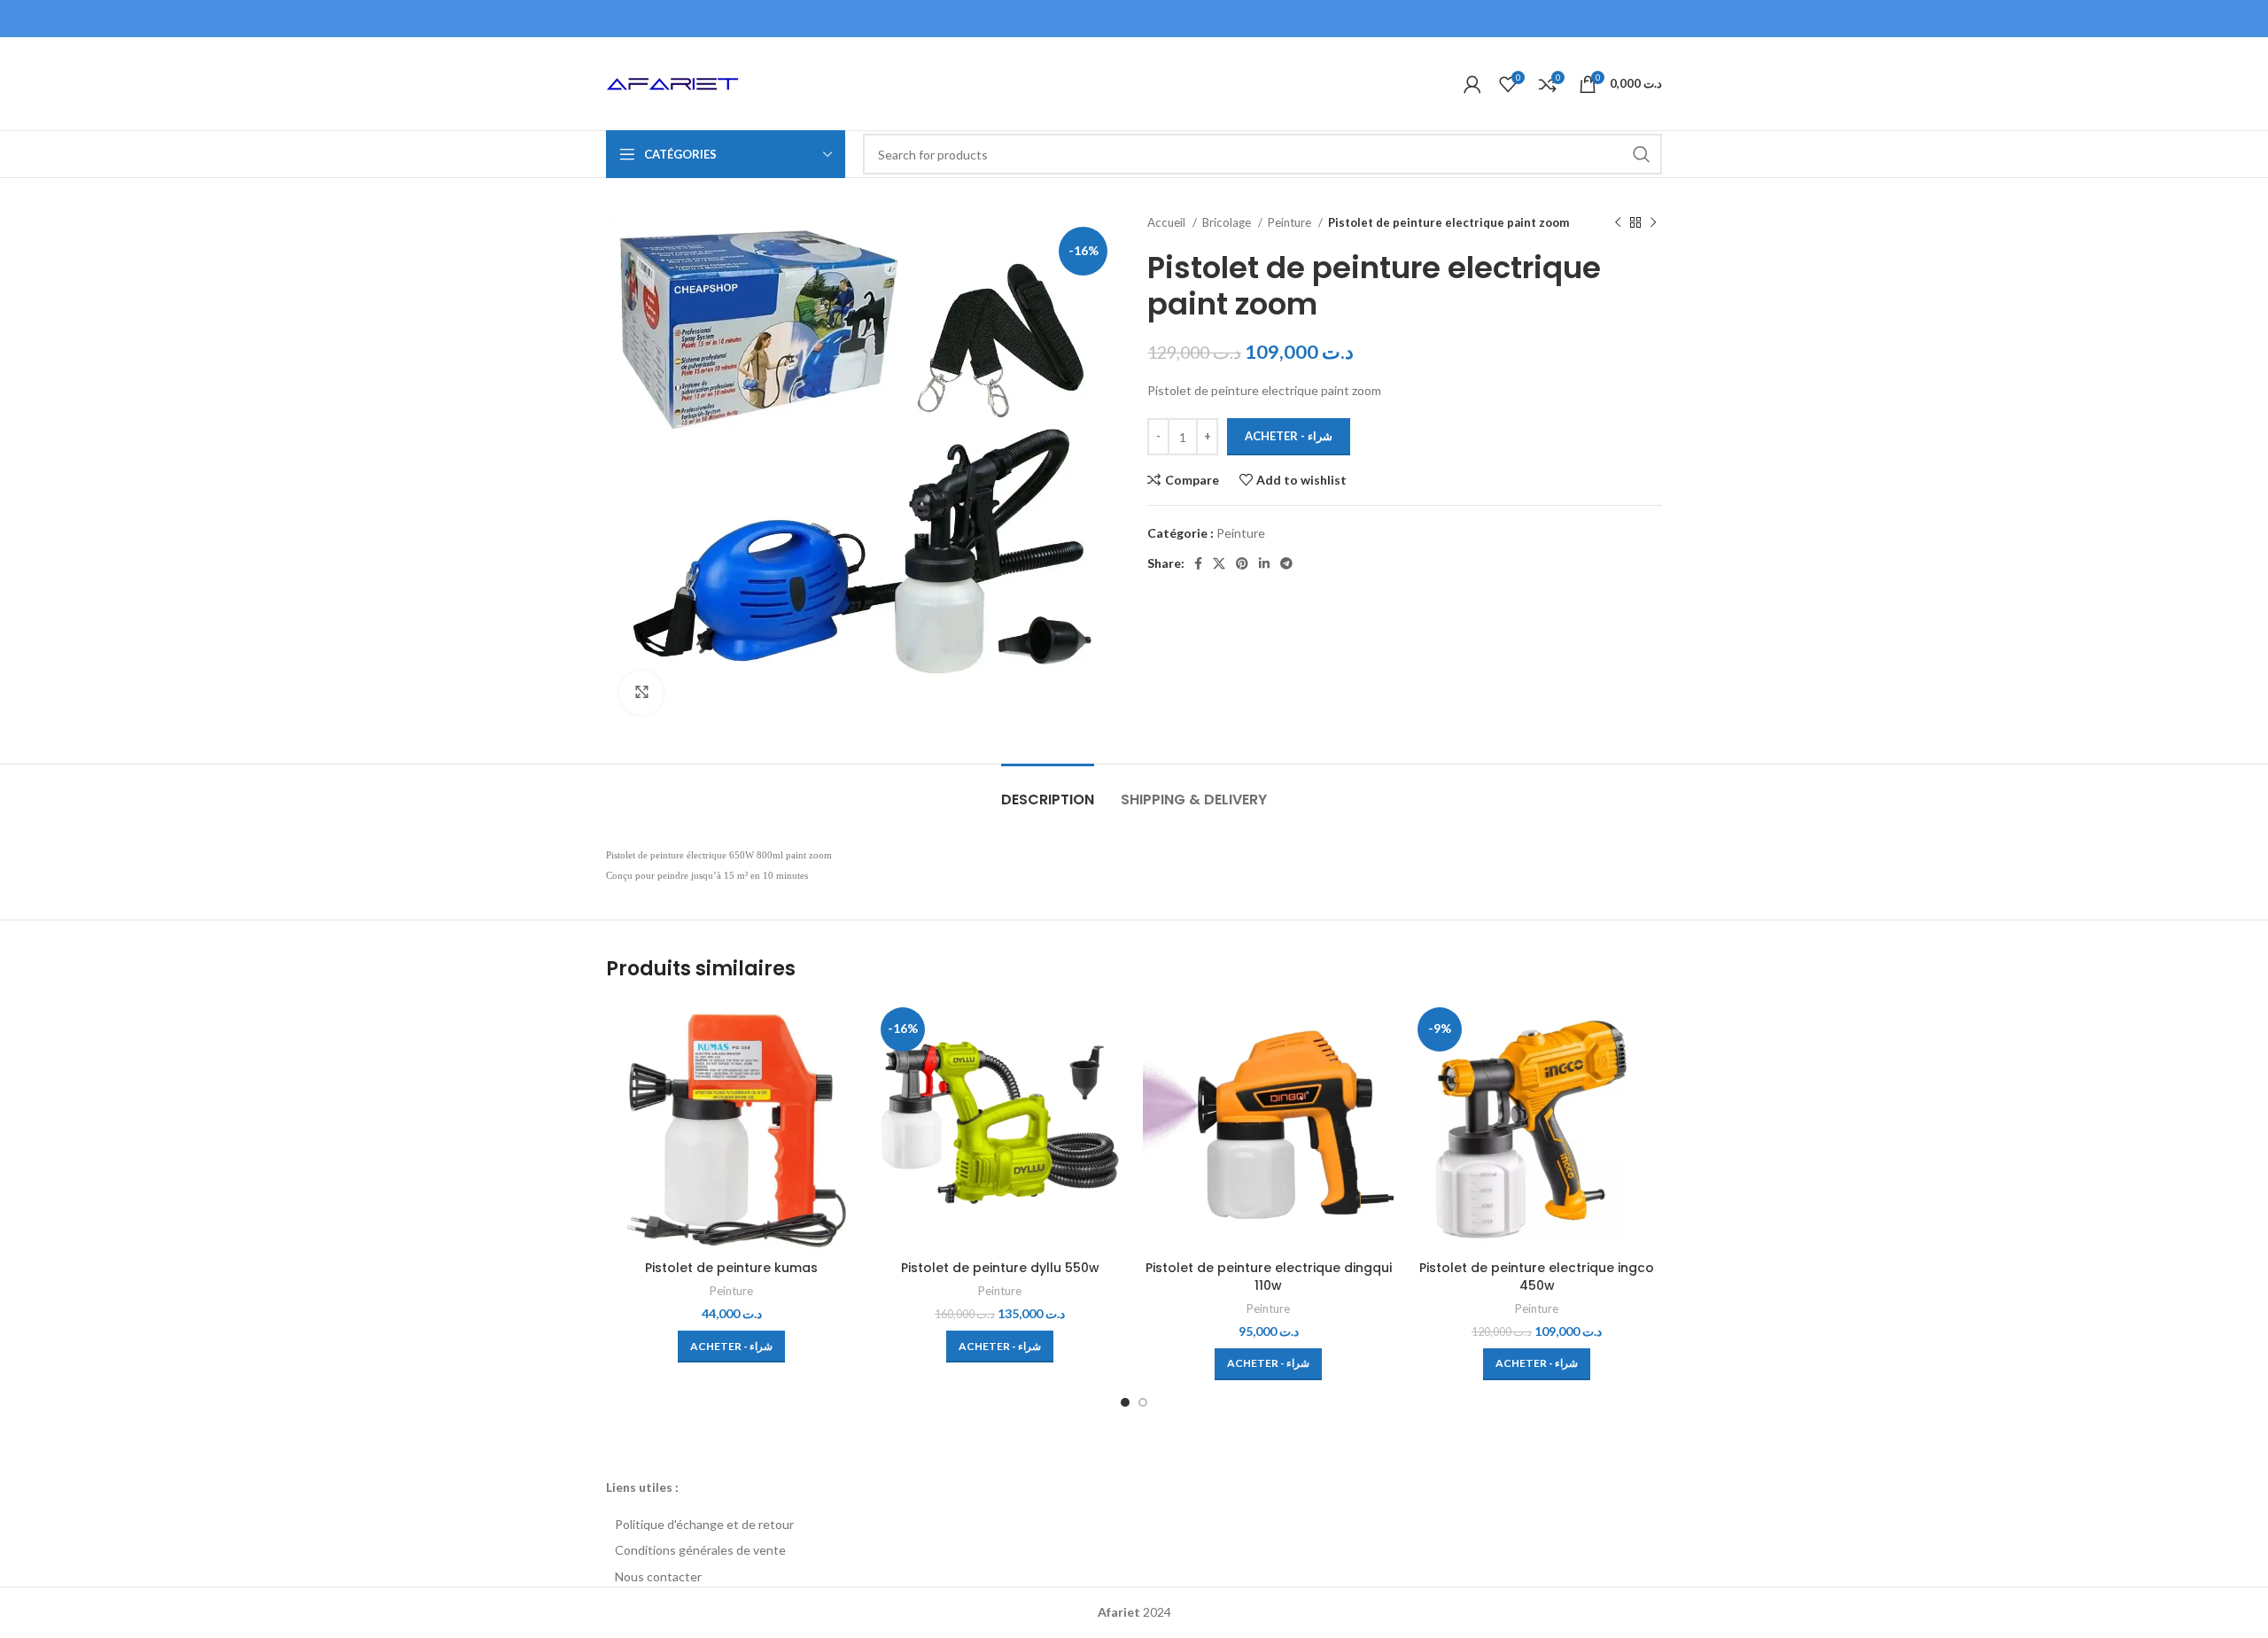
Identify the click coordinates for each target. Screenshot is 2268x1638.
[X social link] (1219, 563)
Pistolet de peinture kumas (731, 1268)
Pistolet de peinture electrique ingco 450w (1537, 1277)
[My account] (1472, 84)
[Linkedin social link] (1264, 563)
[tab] (1048, 791)
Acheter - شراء (1289, 436)
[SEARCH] (1642, 154)
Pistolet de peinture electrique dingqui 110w (1269, 1277)
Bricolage (1228, 222)
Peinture (1291, 222)
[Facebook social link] (1198, 563)
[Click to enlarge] (641, 693)
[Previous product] (1618, 223)
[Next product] (1653, 223)
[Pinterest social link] (1242, 563)
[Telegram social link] (1286, 563)
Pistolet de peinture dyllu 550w (1000, 1268)
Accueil (1168, 222)
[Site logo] (672, 82)
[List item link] (1134, 1525)
